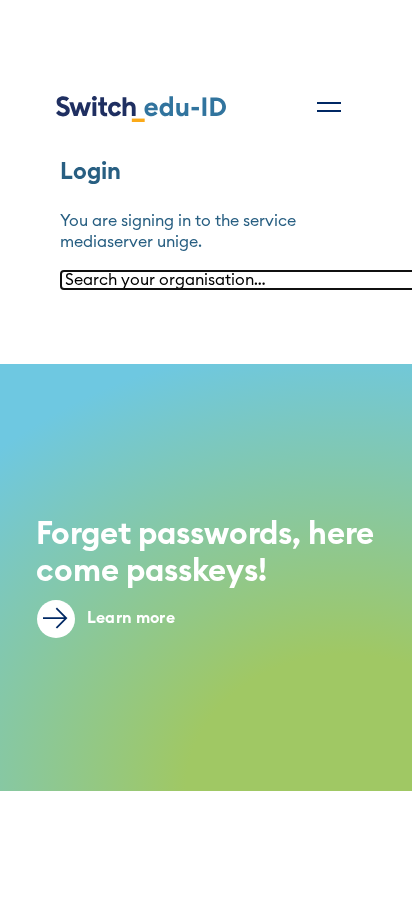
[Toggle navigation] (329, 107)
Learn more (129, 618)
